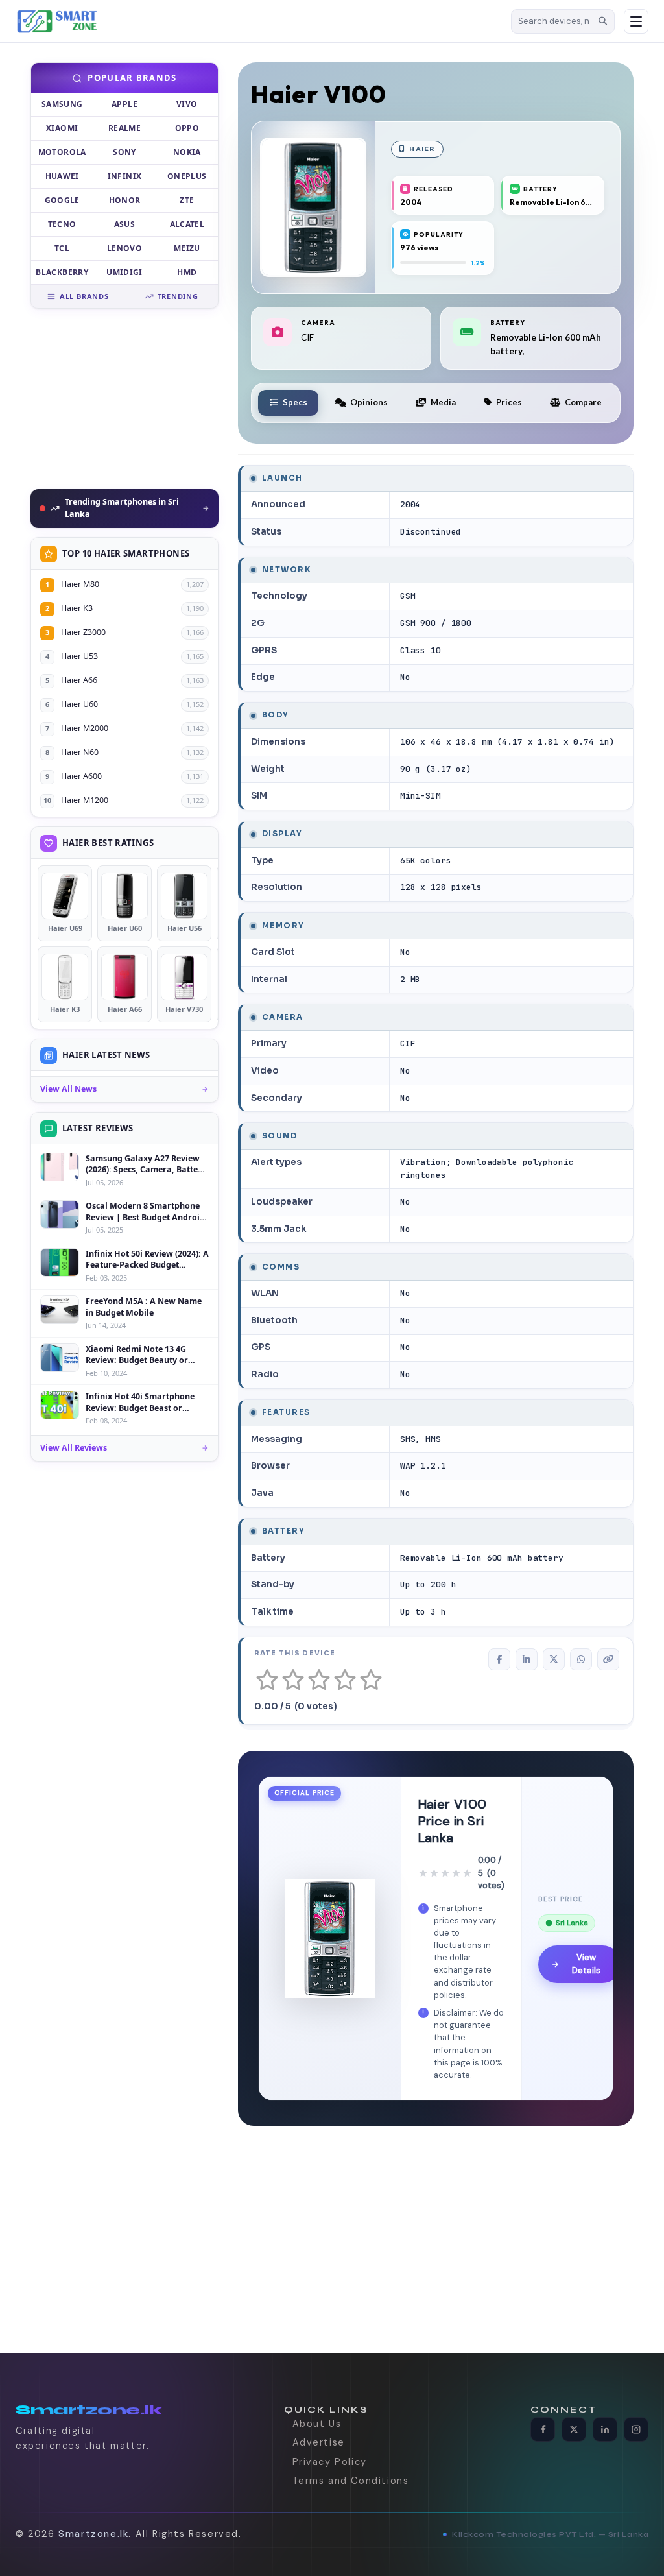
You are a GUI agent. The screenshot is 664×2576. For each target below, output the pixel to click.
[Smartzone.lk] (259, 21)
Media (443, 402)
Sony (124, 152)
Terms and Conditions (351, 2481)
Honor (125, 200)
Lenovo (124, 248)
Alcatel (187, 224)
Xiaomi (62, 128)
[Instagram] (636, 2429)
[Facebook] (543, 2429)
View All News (68, 1089)
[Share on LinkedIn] (527, 1659)
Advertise (319, 2442)
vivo (187, 104)
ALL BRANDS (84, 296)
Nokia (187, 152)
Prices (509, 402)
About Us (317, 2424)
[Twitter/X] (574, 2429)
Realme (124, 128)
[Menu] (636, 21)
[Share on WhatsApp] (581, 1659)
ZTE (187, 200)
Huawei (62, 176)
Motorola (62, 152)
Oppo (187, 128)
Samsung (62, 104)
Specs (295, 402)
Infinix (125, 176)
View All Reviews (74, 1448)
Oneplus (187, 176)
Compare (583, 402)
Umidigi (124, 272)
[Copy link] (608, 1659)
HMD (187, 272)
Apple (124, 104)
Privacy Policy (330, 2462)
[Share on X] (554, 1659)
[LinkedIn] (605, 2429)
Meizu (187, 248)
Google (62, 200)
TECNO (62, 224)
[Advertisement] (124, 399)
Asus (124, 224)
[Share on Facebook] (499, 1659)
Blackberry (62, 272)
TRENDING (178, 296)
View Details (586, 1964)
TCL (62, 248)
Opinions (369, 402)
